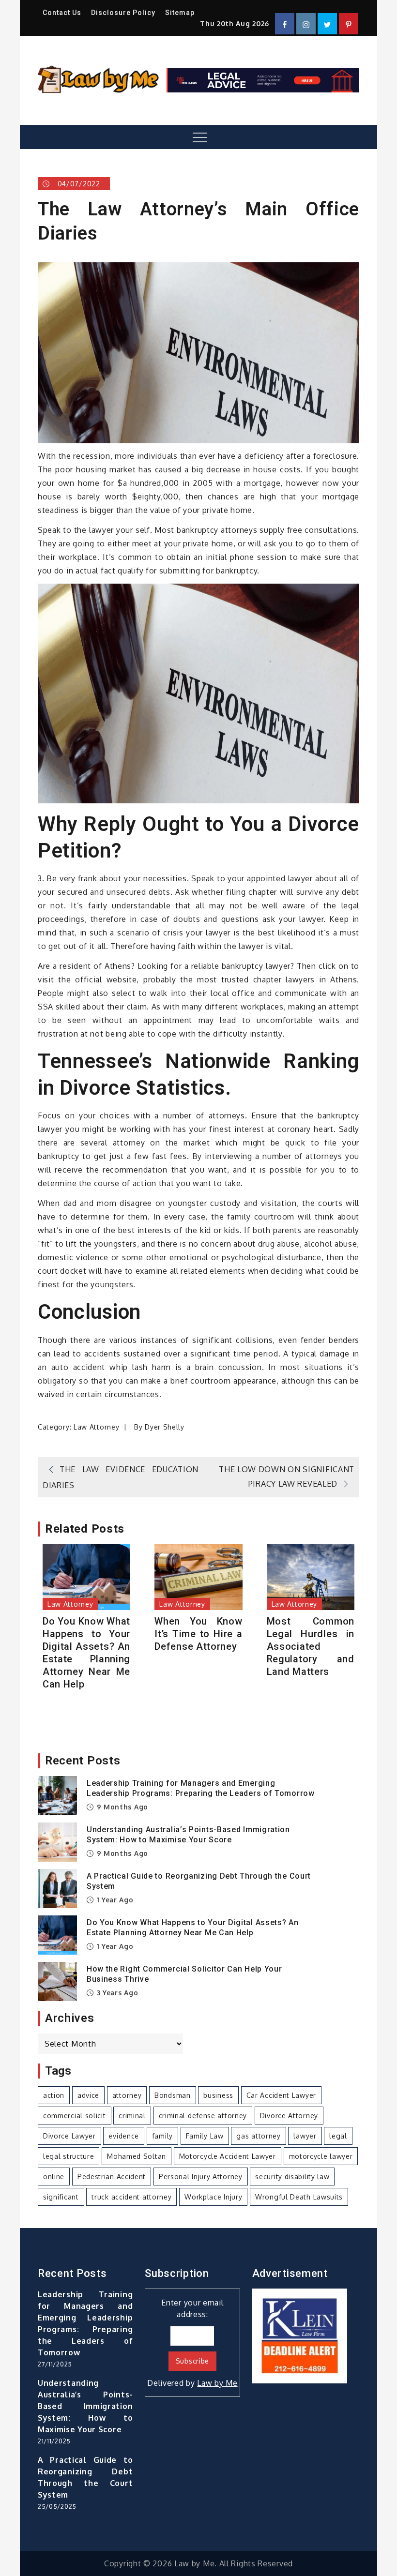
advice (88, 2095)
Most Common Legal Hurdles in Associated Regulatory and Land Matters (311, 1646)
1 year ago (114, 1900)
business (218, 2095)
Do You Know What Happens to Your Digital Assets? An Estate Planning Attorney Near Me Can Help (86, 1653)
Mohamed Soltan (137, 2156)
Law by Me (217, 2383)
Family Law (205, 2136)
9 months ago (121, 1807)
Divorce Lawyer (69, 2136)
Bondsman (173, 2095)
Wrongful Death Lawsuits (299, 2197)
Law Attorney (96, 1427)
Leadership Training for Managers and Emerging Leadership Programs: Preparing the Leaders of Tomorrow (201, 1788)
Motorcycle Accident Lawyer (228, 2156)
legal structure (69, 2156)
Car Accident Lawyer (281, 2095)
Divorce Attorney (289, 2116)
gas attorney (258, 2136)
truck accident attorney (131, 2197)
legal (338, 2136)
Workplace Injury (213, 2197)
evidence (124, 2136)
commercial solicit (75, 2116)
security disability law (292, 2177)
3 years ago (116, 1993)
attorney (127, 2095)
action (54, 2095)
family (162, 2136)
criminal (132, 2116)
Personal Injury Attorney (201, 2177)
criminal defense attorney (203, 2116)
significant (61, 2197)
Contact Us (62, 13)
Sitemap (180, 13)
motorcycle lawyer (321, 2156)
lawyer (305, 2136)
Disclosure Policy (123, 13)
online (54, 2177)
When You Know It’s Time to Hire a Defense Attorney (198, 1634)
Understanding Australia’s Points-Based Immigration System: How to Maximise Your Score (188, 1835)
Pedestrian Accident (112, 2177)
